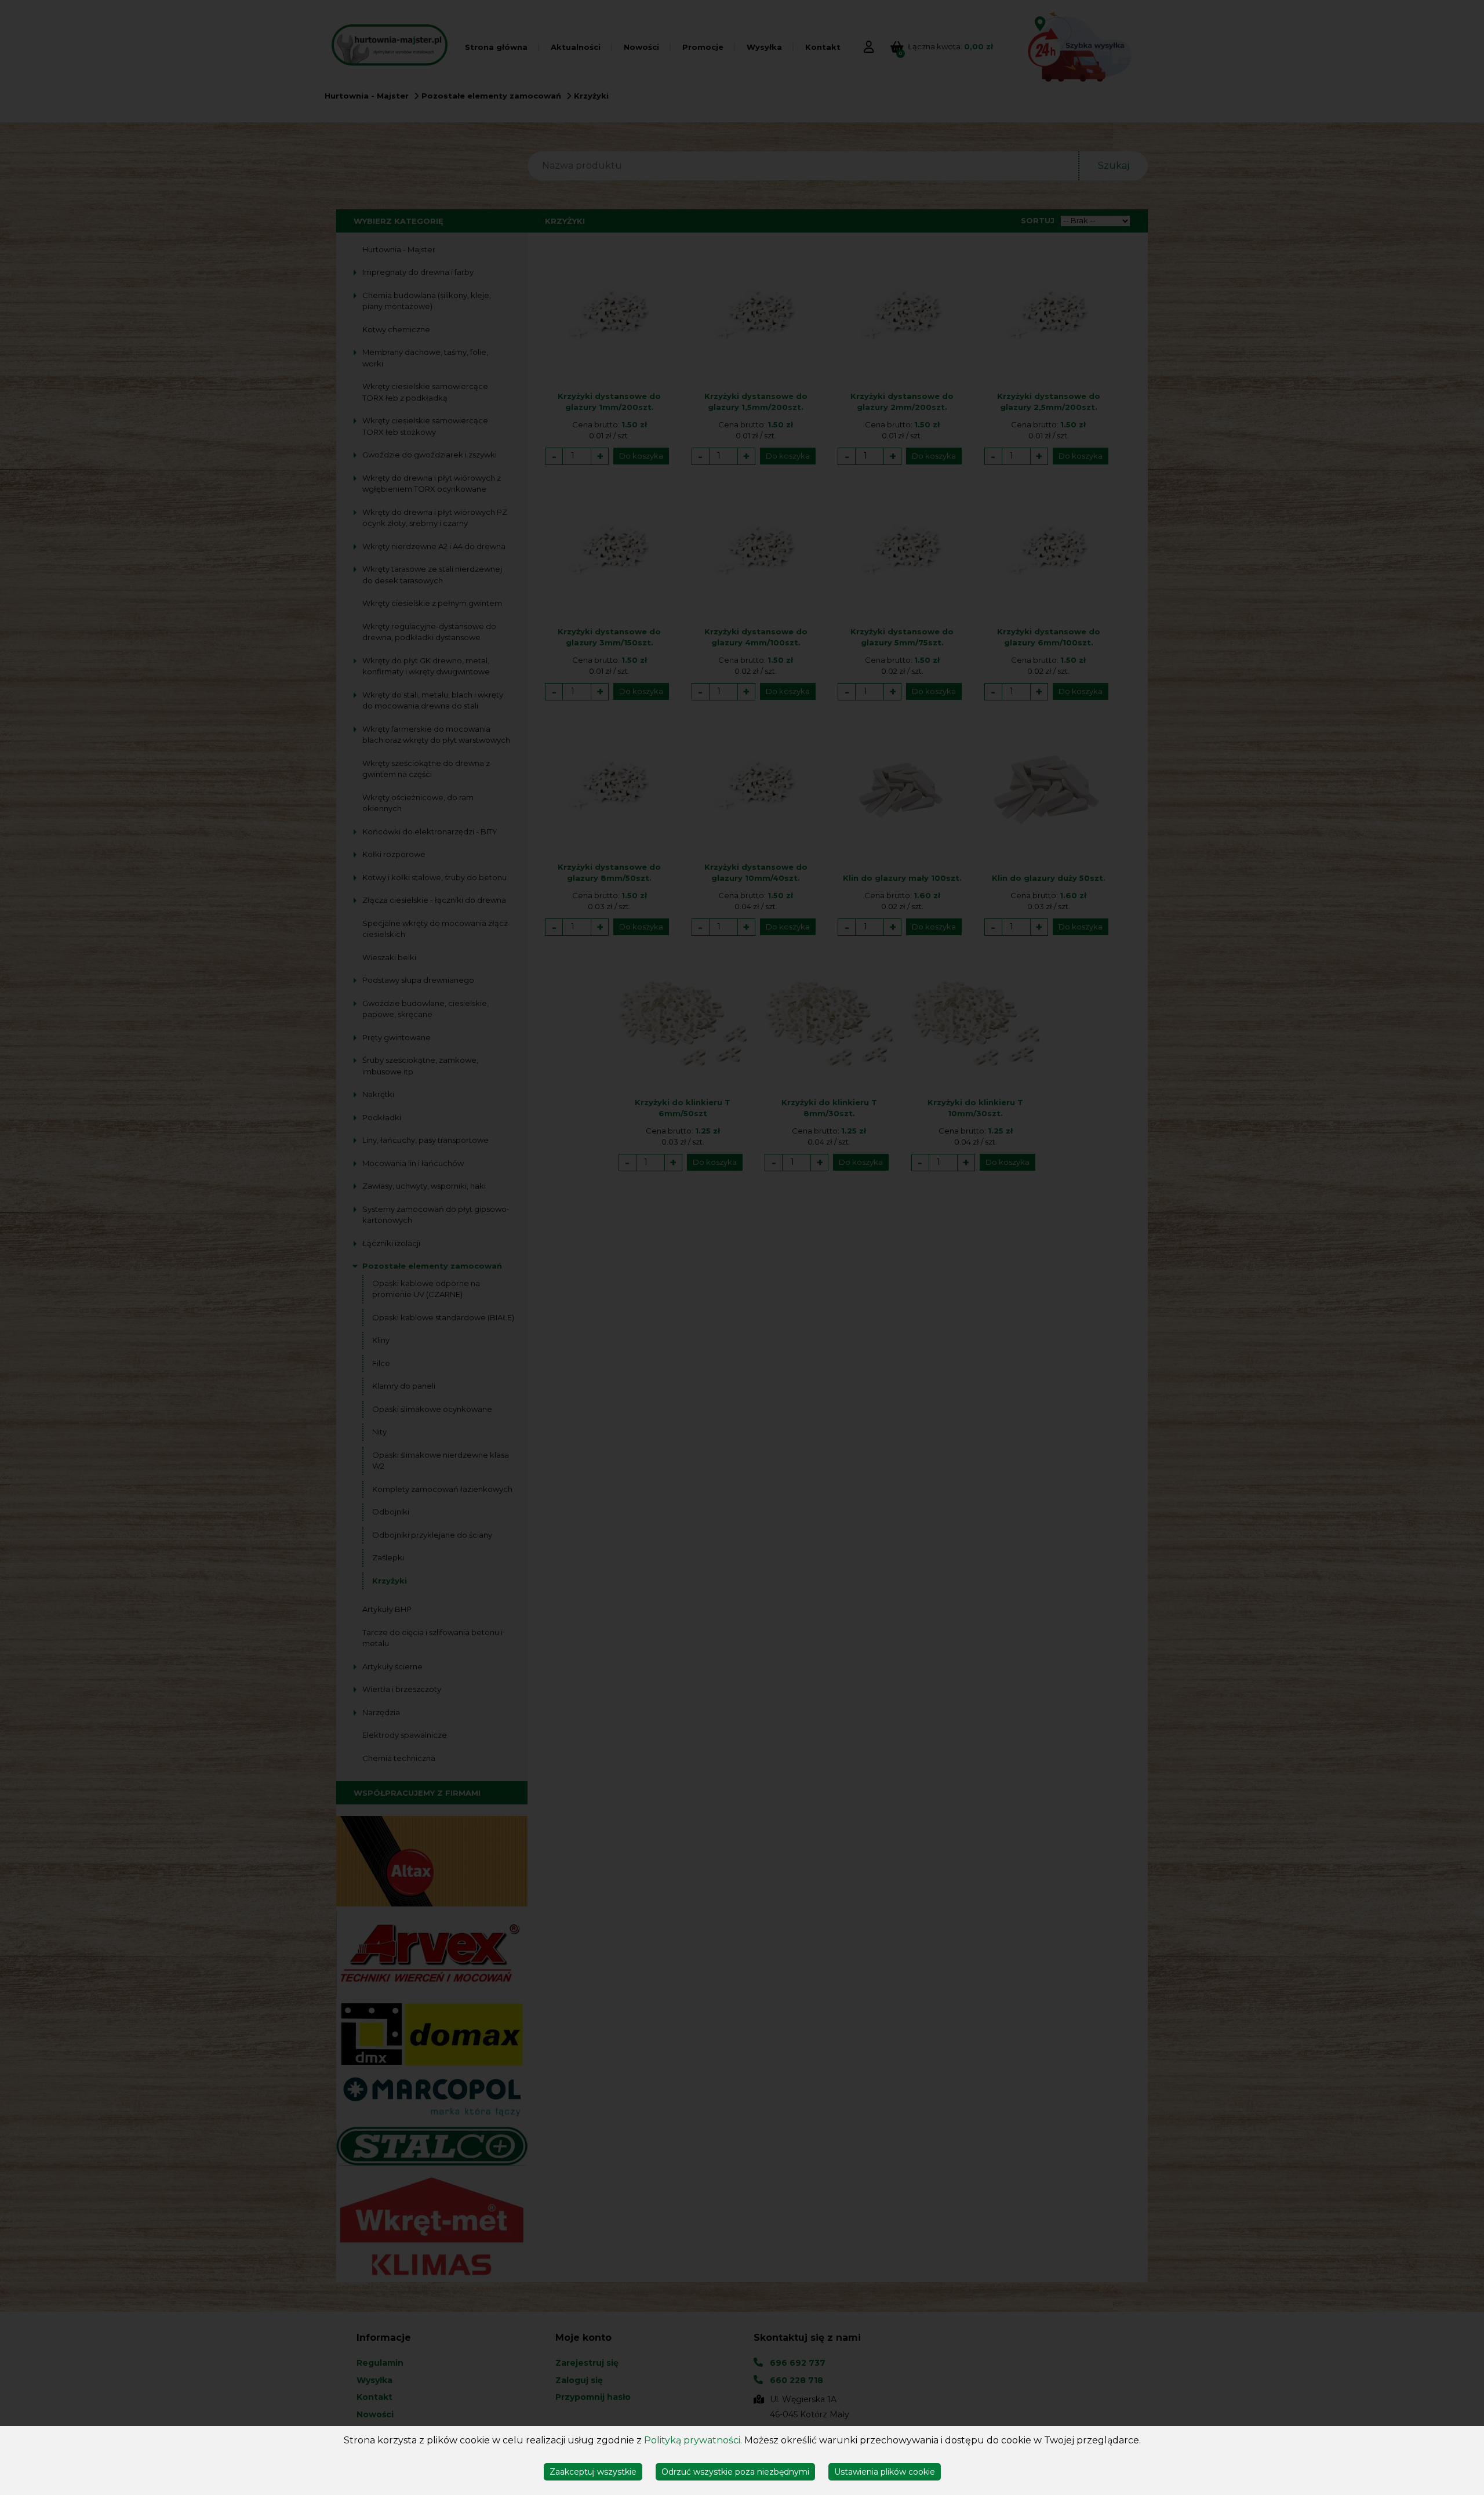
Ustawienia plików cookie (885, 2472)
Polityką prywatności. (693, 2440)
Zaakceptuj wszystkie (593, 2472)
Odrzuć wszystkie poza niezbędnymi (735, 2472)
